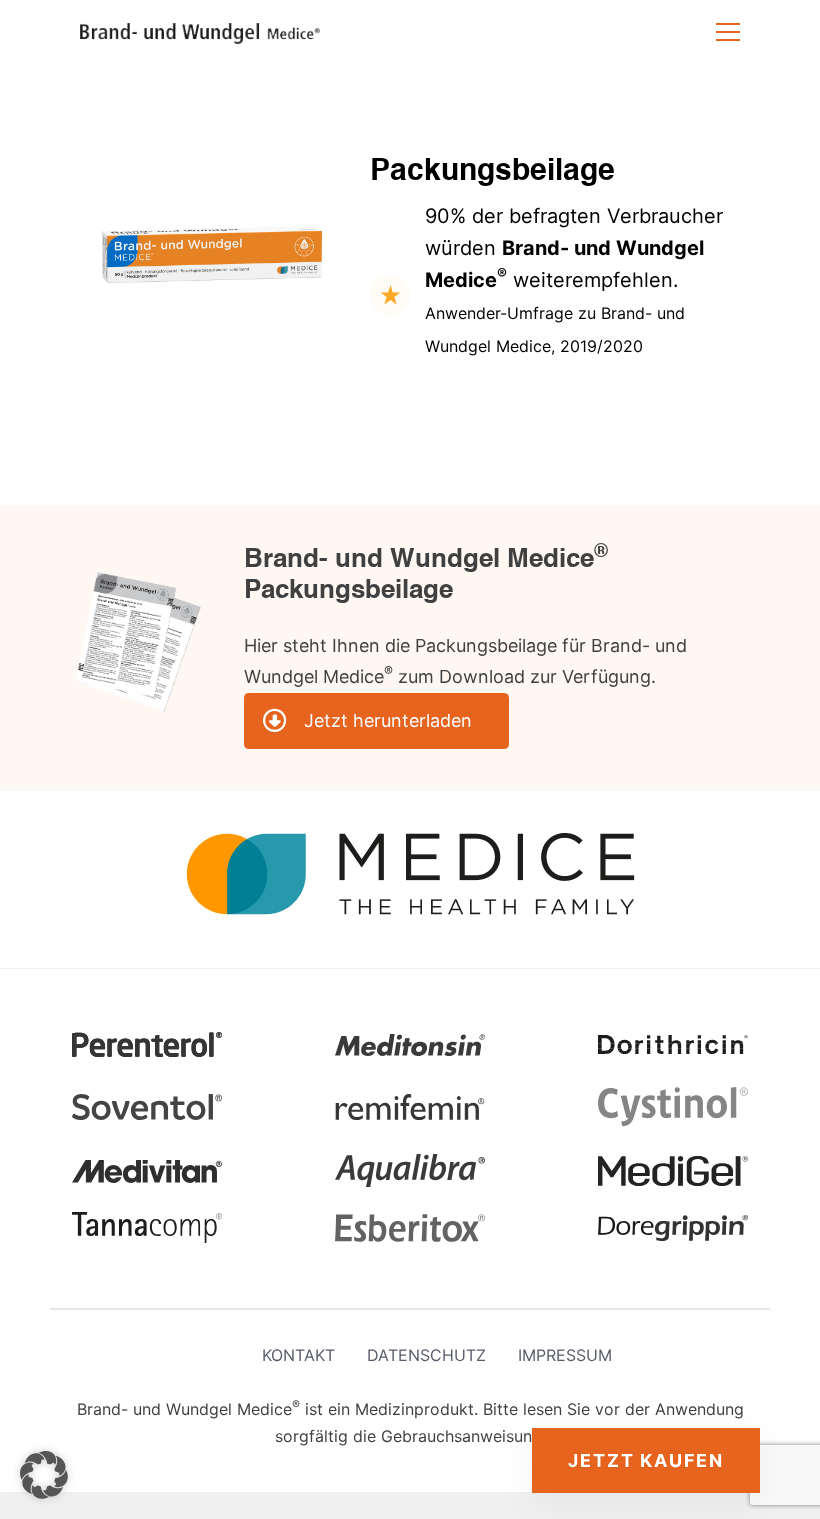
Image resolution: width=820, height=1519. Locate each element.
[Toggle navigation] (728, 32)
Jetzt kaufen (646, 1460)
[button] (44, 1475)
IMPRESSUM (565, 1355)
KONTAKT (298, 1355)
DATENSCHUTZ (426, 1355)
